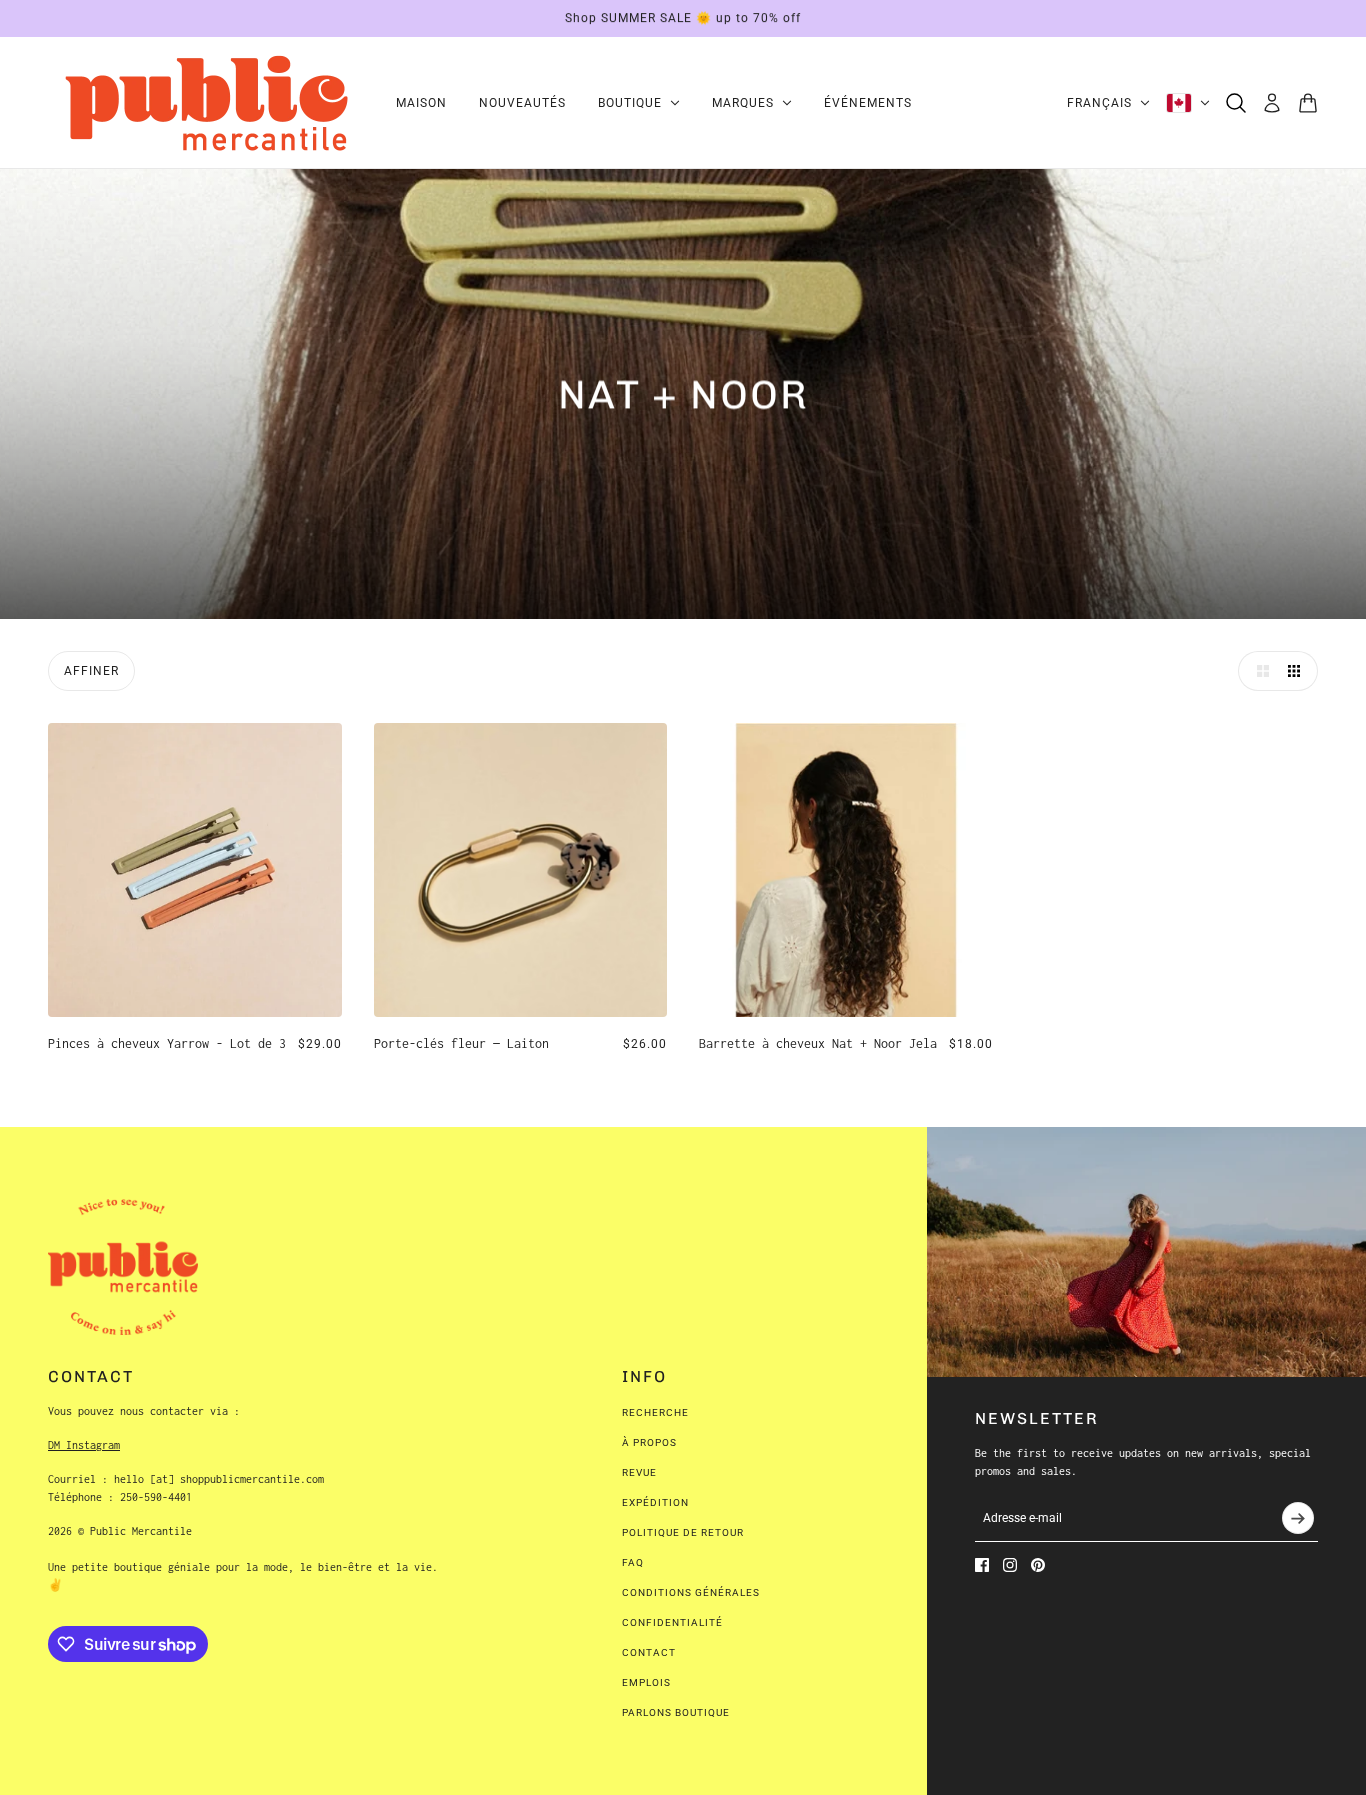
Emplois (646, 1682)
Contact (649, 1652)
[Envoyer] (1298, 1518)
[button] (1258, 671)
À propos (649, 1442)
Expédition (655, 1502)
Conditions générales (691, 1592)
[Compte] (1272, 103)
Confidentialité (672, 1622)
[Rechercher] (1236, 103)
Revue (639, 1472)
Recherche (655, 1412)
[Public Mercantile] (206, 103)
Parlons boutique (676, 1712)
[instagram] (1010, 1565)
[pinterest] (1038, 1565)
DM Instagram (84, 1445)
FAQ (633, 1562)
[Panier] (1308, 103)
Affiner (91, 671)
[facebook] (982, 1565)
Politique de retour (683, 1532)
